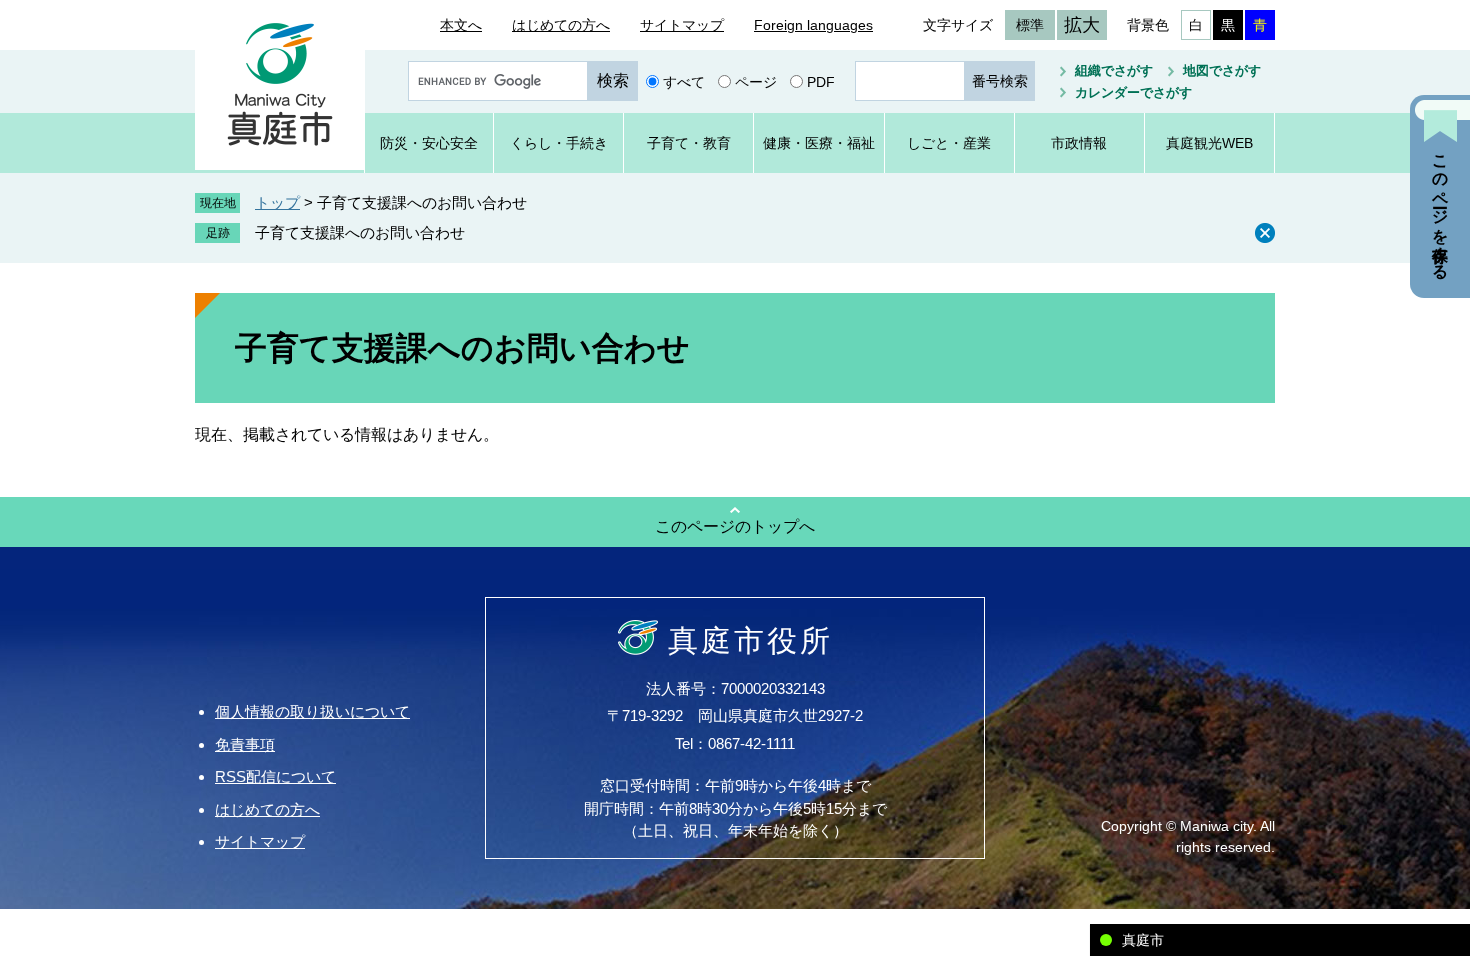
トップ (277, 202)
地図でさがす (1222, 70)
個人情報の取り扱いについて (312, 711)
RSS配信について (275, 776)
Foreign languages (813, 25)
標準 (1030, 25)
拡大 (1082, 25)
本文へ (461, 25)
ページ (756, 81)
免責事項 (245, 744)
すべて (684, 81)
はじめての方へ (561, 25)
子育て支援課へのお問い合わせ (360, 232)
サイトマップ (682, 25)
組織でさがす (1114, 70)
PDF (821, 81)
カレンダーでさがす (1133, 92)
